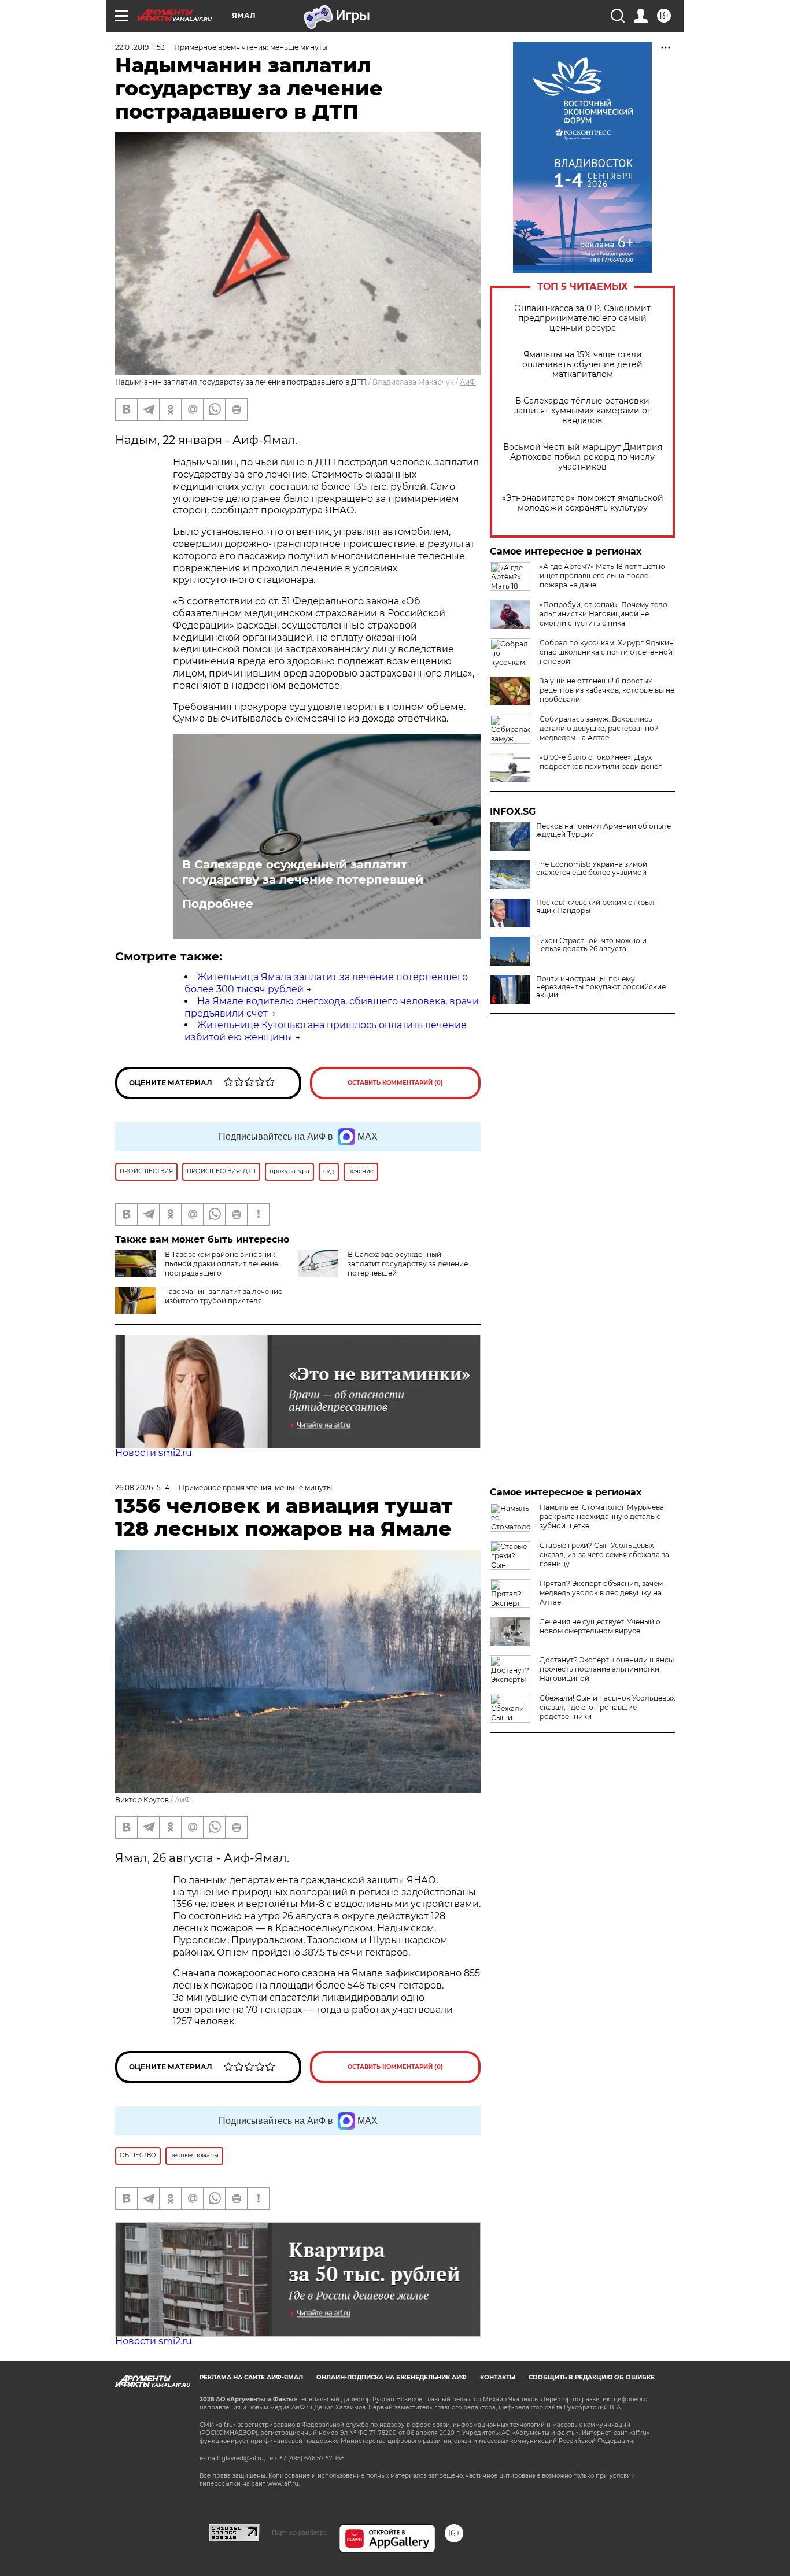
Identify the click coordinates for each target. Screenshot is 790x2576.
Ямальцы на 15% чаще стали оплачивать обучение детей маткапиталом (582, 365)
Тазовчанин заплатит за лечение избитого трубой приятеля (224, 1296)
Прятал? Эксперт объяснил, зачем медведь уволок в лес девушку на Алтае (601, 1593)
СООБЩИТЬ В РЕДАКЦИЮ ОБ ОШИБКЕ (592, 2377)
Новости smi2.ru (154, 1453)
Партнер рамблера (299, 2533)
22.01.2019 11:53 (140, 47)
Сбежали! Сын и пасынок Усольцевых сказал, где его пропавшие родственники (607, 1707)
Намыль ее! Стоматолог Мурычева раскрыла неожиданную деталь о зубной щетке (602, 1516)
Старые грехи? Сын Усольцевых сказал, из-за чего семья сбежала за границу (604, 1555)
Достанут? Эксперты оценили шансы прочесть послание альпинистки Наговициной (607, 1669)
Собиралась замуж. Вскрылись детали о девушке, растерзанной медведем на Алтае (599, 728)
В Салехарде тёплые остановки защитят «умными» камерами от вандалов (583, 411)
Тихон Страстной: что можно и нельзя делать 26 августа (591, 945)
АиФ (468, 382)
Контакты (498, 2377)
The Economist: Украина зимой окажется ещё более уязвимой (592, 868)
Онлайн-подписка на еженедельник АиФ (392, 2377)
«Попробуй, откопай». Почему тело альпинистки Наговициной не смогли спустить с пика (603, 614)
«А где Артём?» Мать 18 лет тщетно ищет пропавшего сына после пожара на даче (602, 576)
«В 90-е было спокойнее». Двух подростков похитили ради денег (601, 762)
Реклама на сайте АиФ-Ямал (251, 2377)
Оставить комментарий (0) (395, 1083)
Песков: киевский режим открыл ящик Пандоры (595, 907)
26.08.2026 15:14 (142, 1487)
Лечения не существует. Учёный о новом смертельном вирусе (600, 1626)
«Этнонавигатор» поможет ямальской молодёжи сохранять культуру (583, 503)
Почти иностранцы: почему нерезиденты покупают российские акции (601, 987)
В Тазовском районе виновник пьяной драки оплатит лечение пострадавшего (222, 1264)
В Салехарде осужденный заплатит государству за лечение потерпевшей (303, 872)
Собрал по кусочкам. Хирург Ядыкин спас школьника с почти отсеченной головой (607, 652)
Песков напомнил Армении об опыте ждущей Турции (603, 830)
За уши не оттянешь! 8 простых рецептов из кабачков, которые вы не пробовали (607, 690)
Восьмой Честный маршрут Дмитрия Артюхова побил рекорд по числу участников (583, 457)
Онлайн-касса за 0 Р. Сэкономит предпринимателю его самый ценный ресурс (582, 318)
